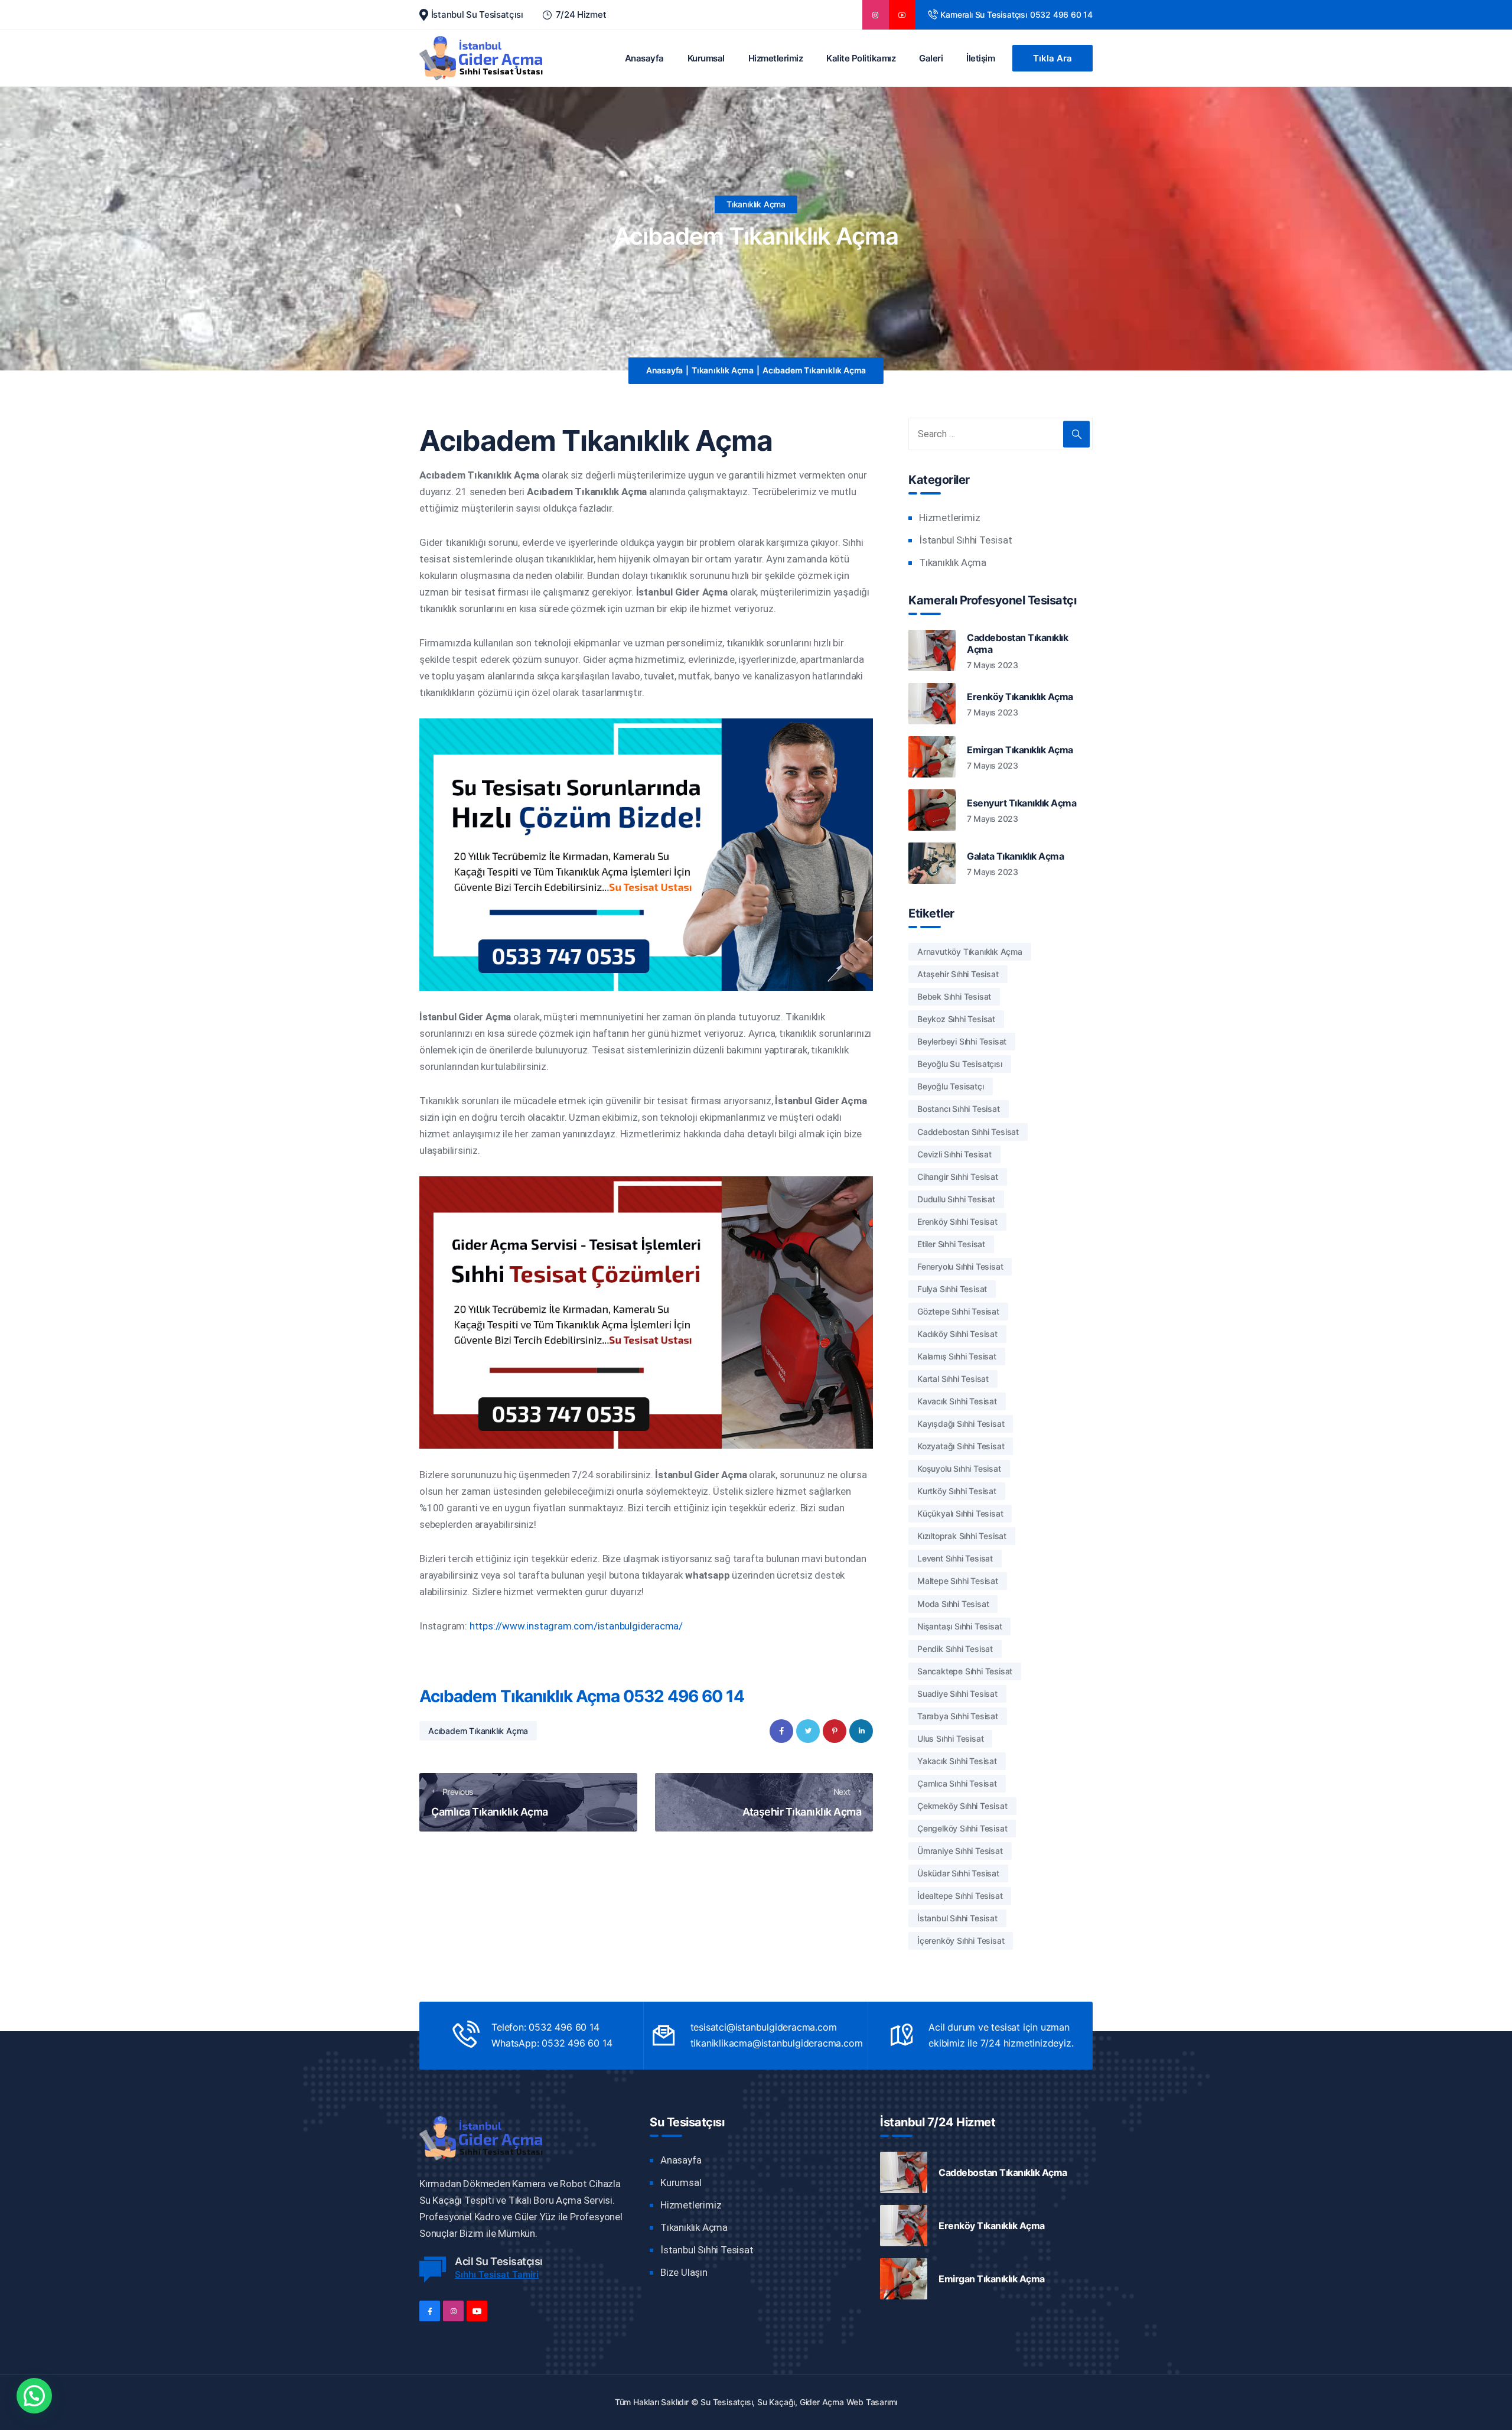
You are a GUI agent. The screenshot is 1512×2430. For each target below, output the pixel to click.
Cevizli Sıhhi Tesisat (954, 1154)
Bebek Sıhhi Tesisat (954, 996)
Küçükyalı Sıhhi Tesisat (960, 1513)
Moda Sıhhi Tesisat (953, 1604)
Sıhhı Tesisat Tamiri (497, 2274)
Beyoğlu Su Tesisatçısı (960, 1064)
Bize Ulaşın (684, 2272)
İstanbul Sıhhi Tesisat (966, 540)
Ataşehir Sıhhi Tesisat (958, 974)
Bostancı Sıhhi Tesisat (959, 1109)
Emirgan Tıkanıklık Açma (1020, 750)
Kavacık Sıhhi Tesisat (957, 1401)
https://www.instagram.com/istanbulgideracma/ (576, 1626)
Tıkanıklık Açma (756, 204)
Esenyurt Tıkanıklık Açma (1021, 803)
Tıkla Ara (1052, 58)
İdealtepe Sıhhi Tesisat (960, 1896)
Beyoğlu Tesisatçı (951, 1086)
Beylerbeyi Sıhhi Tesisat (962, 1041)
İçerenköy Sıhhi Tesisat (961, 1941)
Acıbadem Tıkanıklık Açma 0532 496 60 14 (582, 1696)
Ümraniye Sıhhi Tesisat (960, 1851)
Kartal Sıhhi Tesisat (953, 1379)
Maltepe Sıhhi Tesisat (958, 1581)
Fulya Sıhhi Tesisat (952, 1289)
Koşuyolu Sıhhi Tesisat (959, 1468)
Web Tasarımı (872, 2402)
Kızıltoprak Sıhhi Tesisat (962, 1536)
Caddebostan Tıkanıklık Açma (1017, 643)
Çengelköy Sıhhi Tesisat (962, 1828)
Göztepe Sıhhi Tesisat (958, 1311)
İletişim (980, 58)
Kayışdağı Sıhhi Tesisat (961, 1424)
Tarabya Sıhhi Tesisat (958, 1716)
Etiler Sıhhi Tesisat (951, 1244)
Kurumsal (706, 58)
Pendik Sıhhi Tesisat (955, 1649)
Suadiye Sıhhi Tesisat (957, 1694)
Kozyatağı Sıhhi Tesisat (961, 1446)
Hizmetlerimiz (776, 58)
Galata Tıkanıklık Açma (1015, 856)
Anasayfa (644, 58)
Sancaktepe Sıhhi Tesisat (965, 1671)
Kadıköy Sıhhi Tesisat (957, 1334)
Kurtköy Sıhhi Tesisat (957, 1491)
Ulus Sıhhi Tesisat (950, 1738)
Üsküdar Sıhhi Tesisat (958, 1873)
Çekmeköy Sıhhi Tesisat (962, 1806)
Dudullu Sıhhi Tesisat (956, 1199)
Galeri (931, 58)
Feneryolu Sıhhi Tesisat (960, 1266)
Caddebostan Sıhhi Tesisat (968, 1132)
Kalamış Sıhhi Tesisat (957, 1356)
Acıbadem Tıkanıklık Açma (478, 1731)
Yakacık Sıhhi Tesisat (957, 1761)
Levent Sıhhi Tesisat (955, 1558)
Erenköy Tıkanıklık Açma (1020, 697)
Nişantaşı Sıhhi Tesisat (959, 1626)
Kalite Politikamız (861, 58)
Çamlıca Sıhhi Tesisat (957, 1783)
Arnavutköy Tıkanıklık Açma (970, 951)
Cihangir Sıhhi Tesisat (958, 1177)
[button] (34, 2396)
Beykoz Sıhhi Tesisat (956, 1019)
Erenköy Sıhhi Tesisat (957, 1221)
